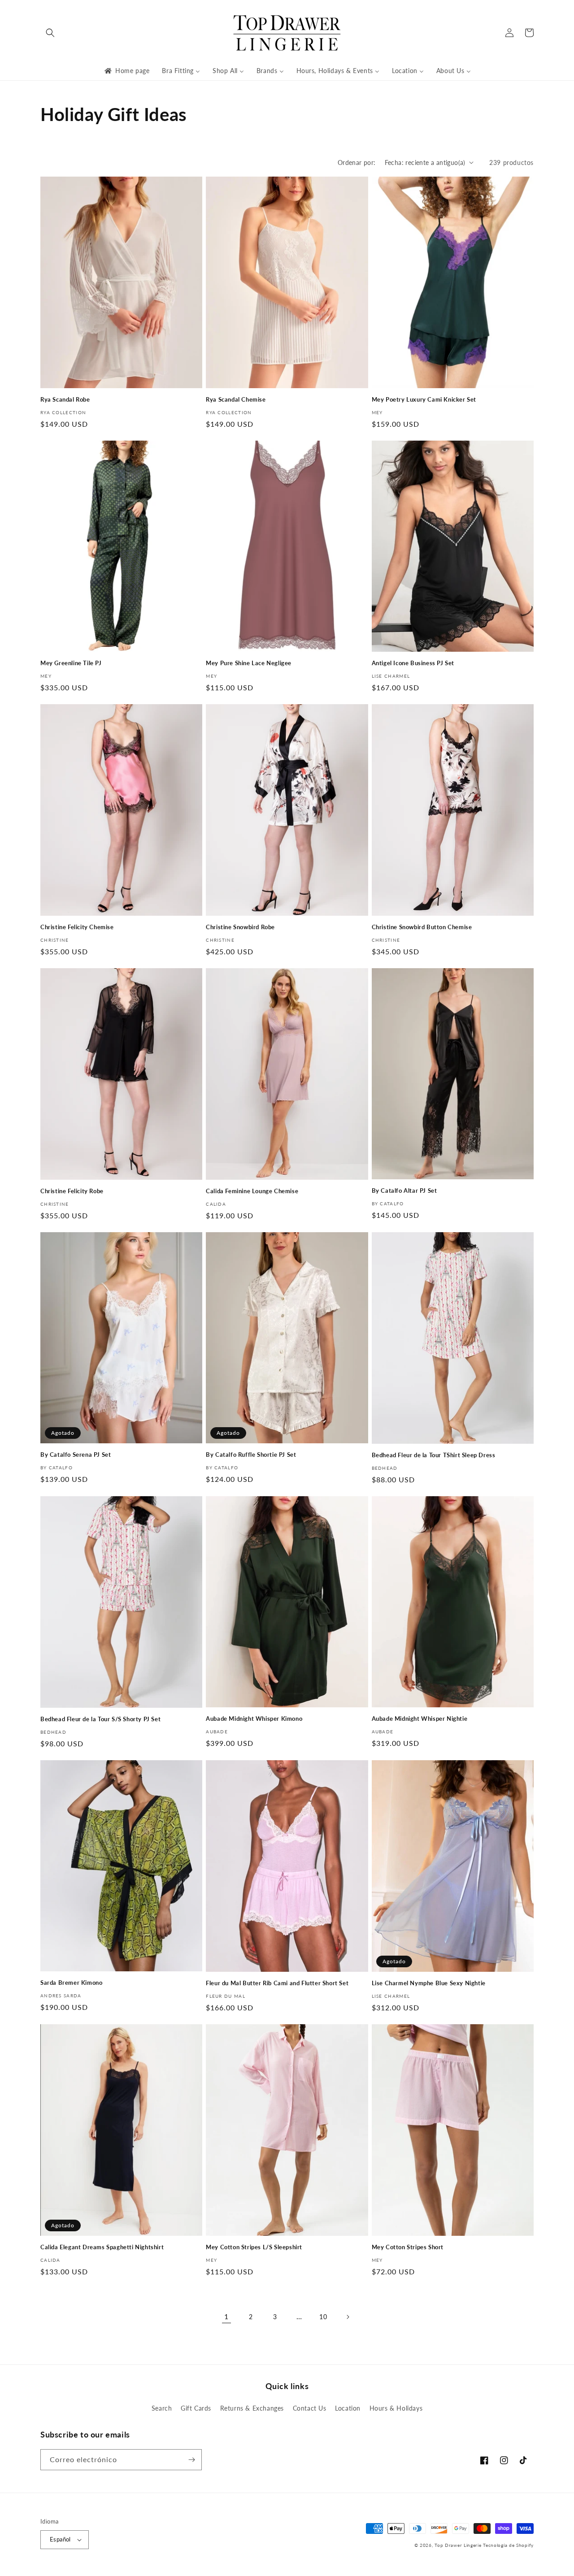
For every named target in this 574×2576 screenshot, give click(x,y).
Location (348, 2408)
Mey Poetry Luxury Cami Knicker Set (424, 399)
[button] (50, 33)
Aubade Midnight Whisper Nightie (420, 1719)
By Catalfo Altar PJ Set (404, 1191)
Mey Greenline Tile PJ (71, 663)
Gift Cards (196, 2408)
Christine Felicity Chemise (77, 927)
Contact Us (310, 2408)
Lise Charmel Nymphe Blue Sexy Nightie (429, 1983)
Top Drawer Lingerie (458, 2545)
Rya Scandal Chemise (236, 399)
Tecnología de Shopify (508, 2545)
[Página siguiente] (348, 2317)
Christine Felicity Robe (72, 1191)
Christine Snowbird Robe (240, 927)
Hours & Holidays (396, 2408)
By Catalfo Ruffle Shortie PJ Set (251, 1455)
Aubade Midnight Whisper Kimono (254, 1719)
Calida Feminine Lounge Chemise (252, 1191)
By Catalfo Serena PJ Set (76, 1455)
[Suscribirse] (191, 2460)
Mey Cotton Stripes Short (408, 2247)
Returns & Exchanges (252, 2408)
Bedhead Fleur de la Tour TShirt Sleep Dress (434, 1455)
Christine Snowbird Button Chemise (422, 927)
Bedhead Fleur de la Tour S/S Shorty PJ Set (100, 1719)
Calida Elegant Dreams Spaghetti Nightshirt (102, 2247)
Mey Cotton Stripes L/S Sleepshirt (254, 2247)
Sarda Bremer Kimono (71, 1983)
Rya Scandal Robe (65, 399)
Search (162, 2408)
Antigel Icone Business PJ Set (413, 663)
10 (323, 2317)
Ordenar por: (357, 162)
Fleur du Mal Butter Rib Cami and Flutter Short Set (277, 1983)
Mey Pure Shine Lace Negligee (249, 663)
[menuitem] (126, 71)
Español (60, 2539)
